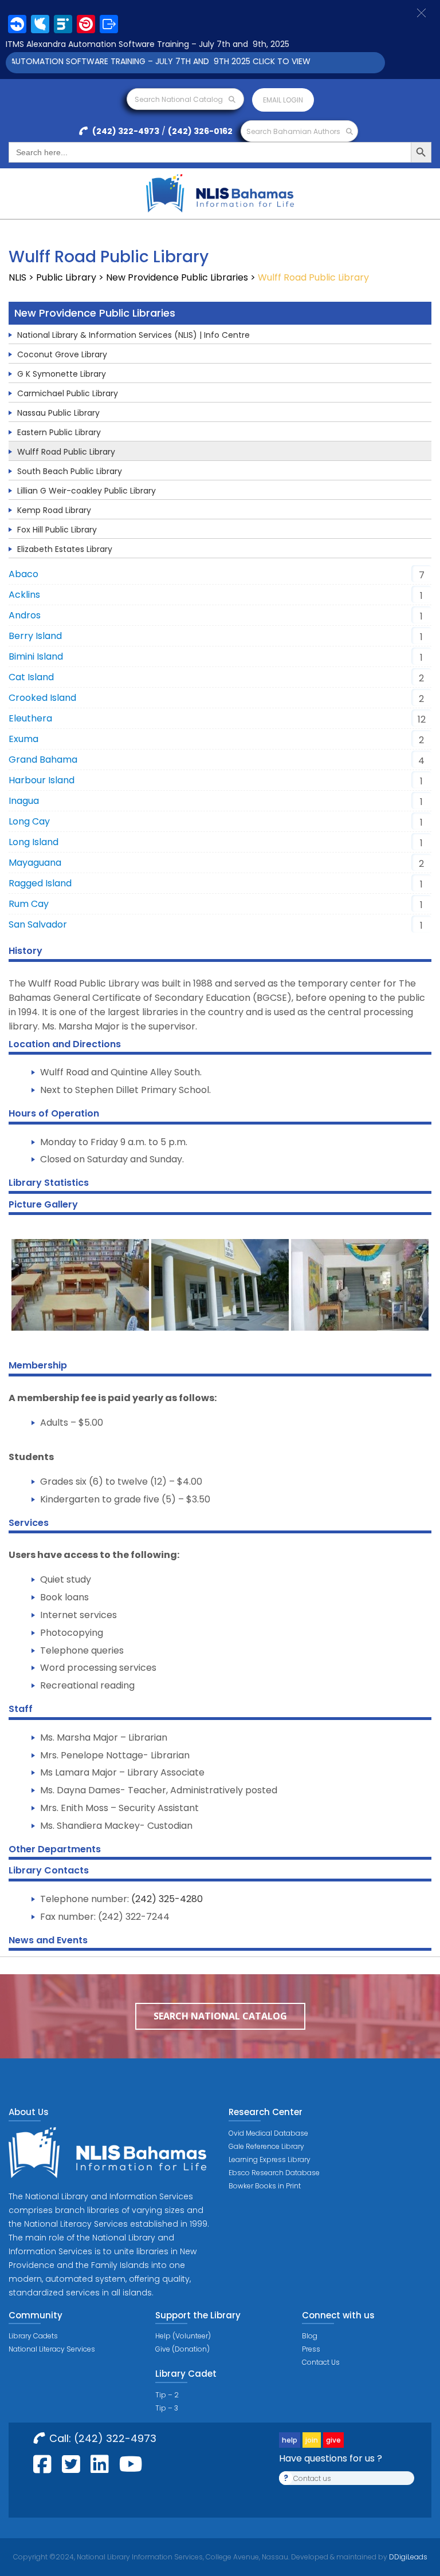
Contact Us (321, 2362)
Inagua (24, 801)
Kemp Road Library (54, 510)
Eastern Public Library (59, 432)
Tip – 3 (167, 2408)
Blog (310, 2336)
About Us (29, 2112)
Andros (25, 615)
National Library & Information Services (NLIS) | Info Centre (133, 335)
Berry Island (35, 636)
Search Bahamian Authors (294, 131)
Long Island (34, 842)
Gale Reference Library (266, 2146)
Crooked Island (42, 698)
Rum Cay (29, 904)
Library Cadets (33, 2336)
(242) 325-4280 (167, 1899)
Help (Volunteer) (183, 2336)
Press (311, 2349)
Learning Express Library (270, 2159)
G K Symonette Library (62, 374)
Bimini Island (36, 656)
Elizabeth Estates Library (65, 549)
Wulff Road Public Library (66, 452)
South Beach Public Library (70, 471)
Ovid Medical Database (268, 2133)
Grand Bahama (43, 760)
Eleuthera (30, 718)
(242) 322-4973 (125, 131)
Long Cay (29, 821)
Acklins (24, 595)
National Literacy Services (52, 2349)
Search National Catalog (180, 99)
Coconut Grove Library (62, 354)
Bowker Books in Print (265, 2186)
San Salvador (38, 924)
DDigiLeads (407, 2557)
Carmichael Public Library (68, 393)
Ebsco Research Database (274, 2173)
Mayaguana (35, 863)
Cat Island (31, 677)
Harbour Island (42, 780)
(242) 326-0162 (200, 131)
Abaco (23, 574)
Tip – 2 (167, 2395)
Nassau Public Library (58, 413)
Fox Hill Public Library (57, 530)
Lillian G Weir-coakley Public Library (87, 491)
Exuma (23, 739)
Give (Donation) (182, 2349)
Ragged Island (40, 883)
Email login (283, 100)
